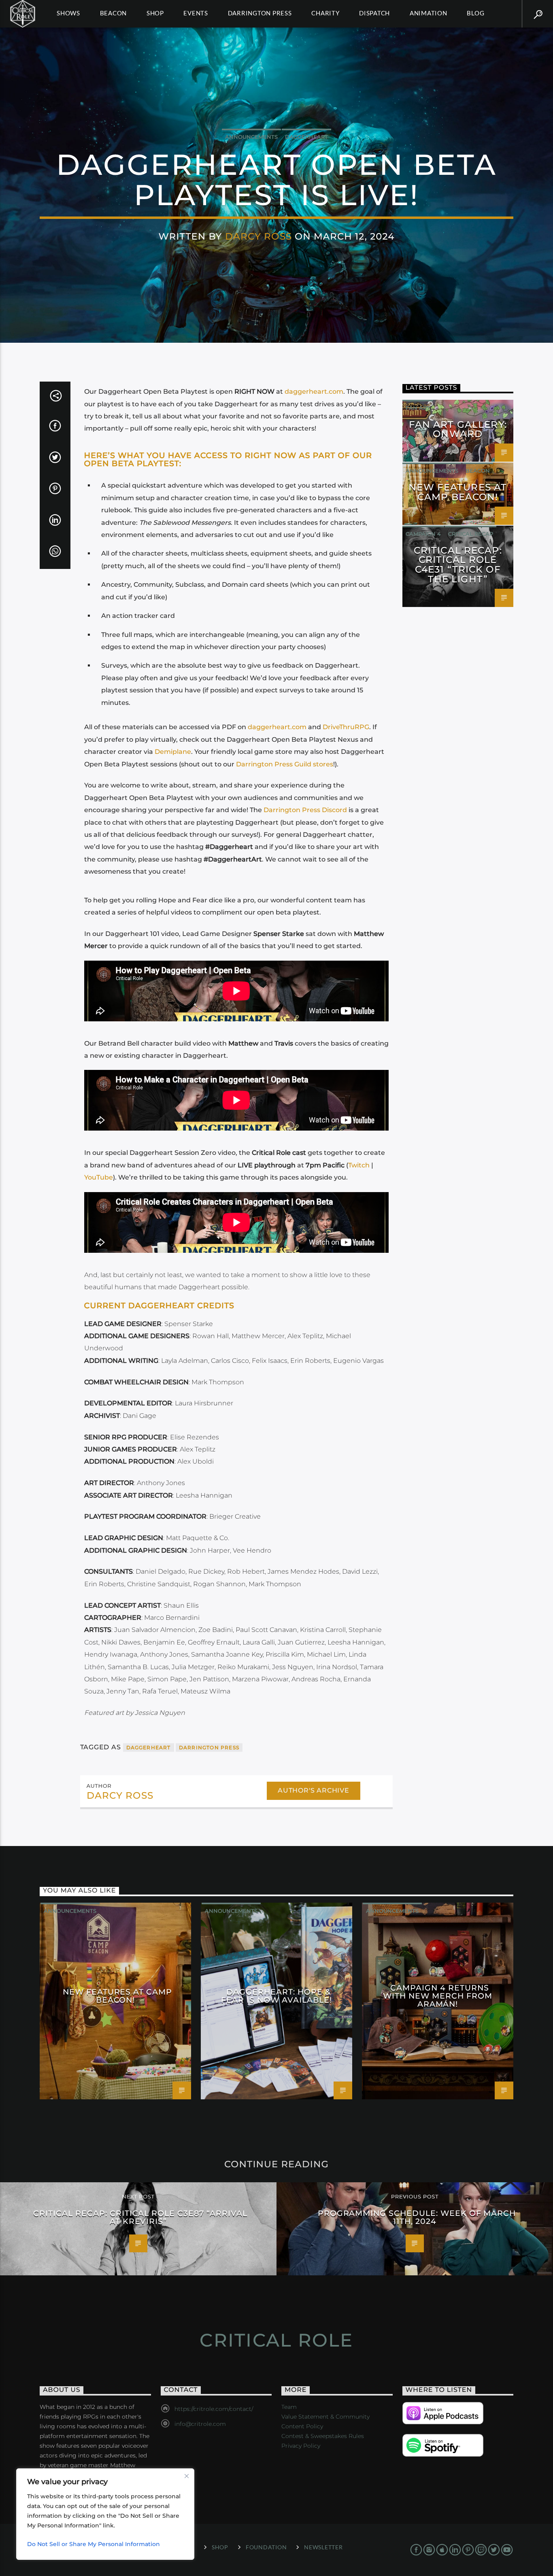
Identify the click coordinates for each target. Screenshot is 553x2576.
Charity (325, 13)
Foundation (266, 2547)
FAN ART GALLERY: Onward (458, 429)
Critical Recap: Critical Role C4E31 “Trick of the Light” (458, 565)
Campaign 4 (423, 534)
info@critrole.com (200, 2424)
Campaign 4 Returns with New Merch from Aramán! (437, 1996)
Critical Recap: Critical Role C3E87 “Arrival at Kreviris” (140, 2217)
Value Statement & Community (325, 2417)
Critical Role (276, 2340)
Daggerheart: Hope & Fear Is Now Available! (276, 1996)
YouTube (99, 1177)
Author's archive (314, 1790)
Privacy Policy (301, 2446)
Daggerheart (306, 137)
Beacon (114, 13)
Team (289, 2407)
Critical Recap (471, 534)
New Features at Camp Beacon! (458, 492)
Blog (475, 13)
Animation (429, 13)
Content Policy (302, 2426)
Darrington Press (260, 13)
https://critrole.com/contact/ (214, 2409)
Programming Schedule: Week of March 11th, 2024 (417, 2217)
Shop (155, 13)
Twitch (359, 1165)
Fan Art (418, 408)
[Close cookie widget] (187, 2476)
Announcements (251, 137)
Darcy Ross (258, 236)
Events (196, 13)
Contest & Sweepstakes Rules (323, 2436)
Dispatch (374, 13)
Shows (68, 13)
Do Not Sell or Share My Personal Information (94, 2544)
